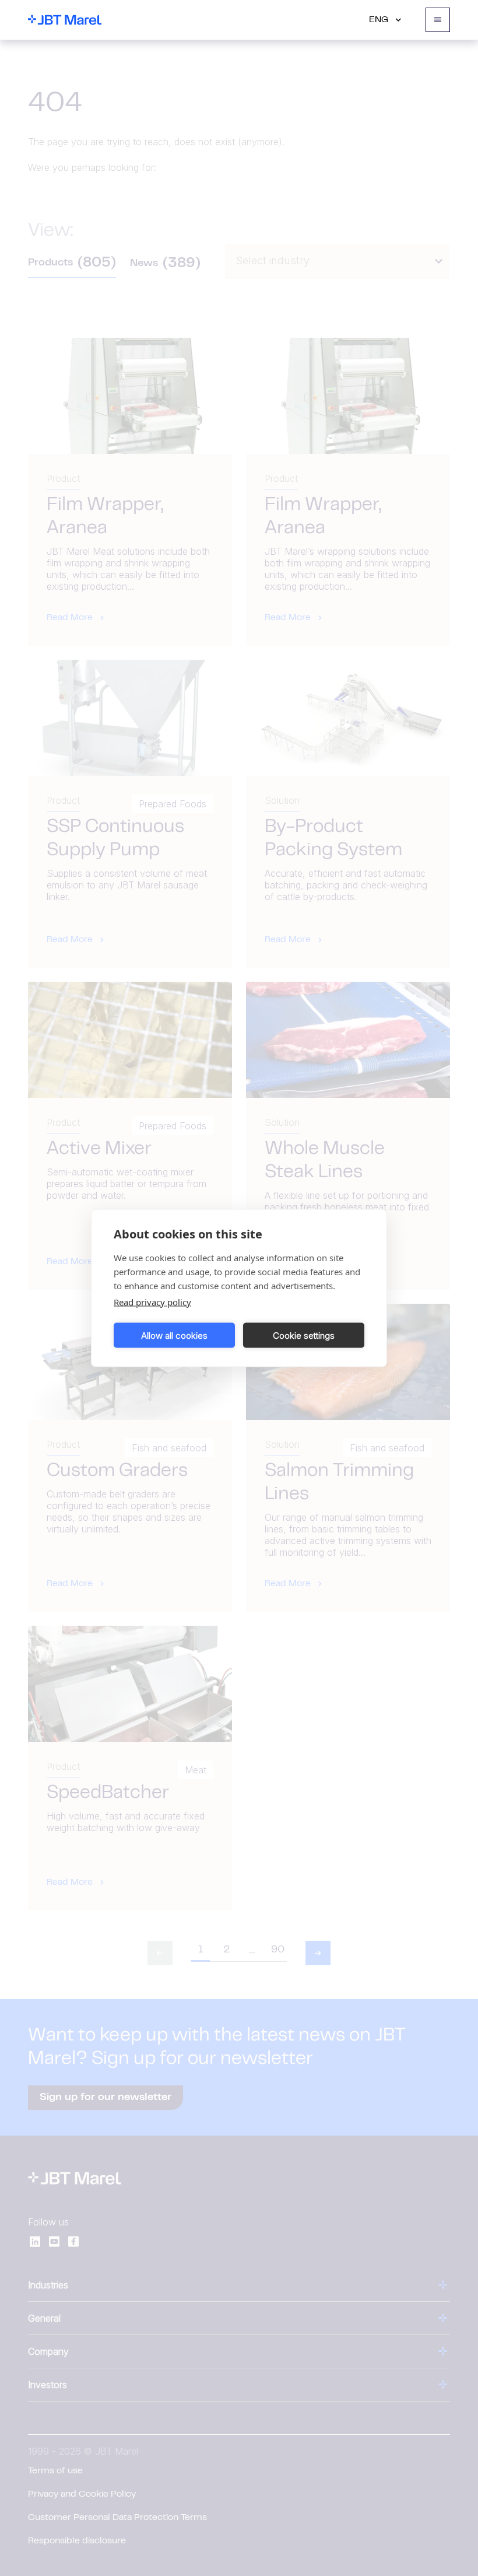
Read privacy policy (152, 1302)
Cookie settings (304, 1335)
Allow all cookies (174, 1335)
